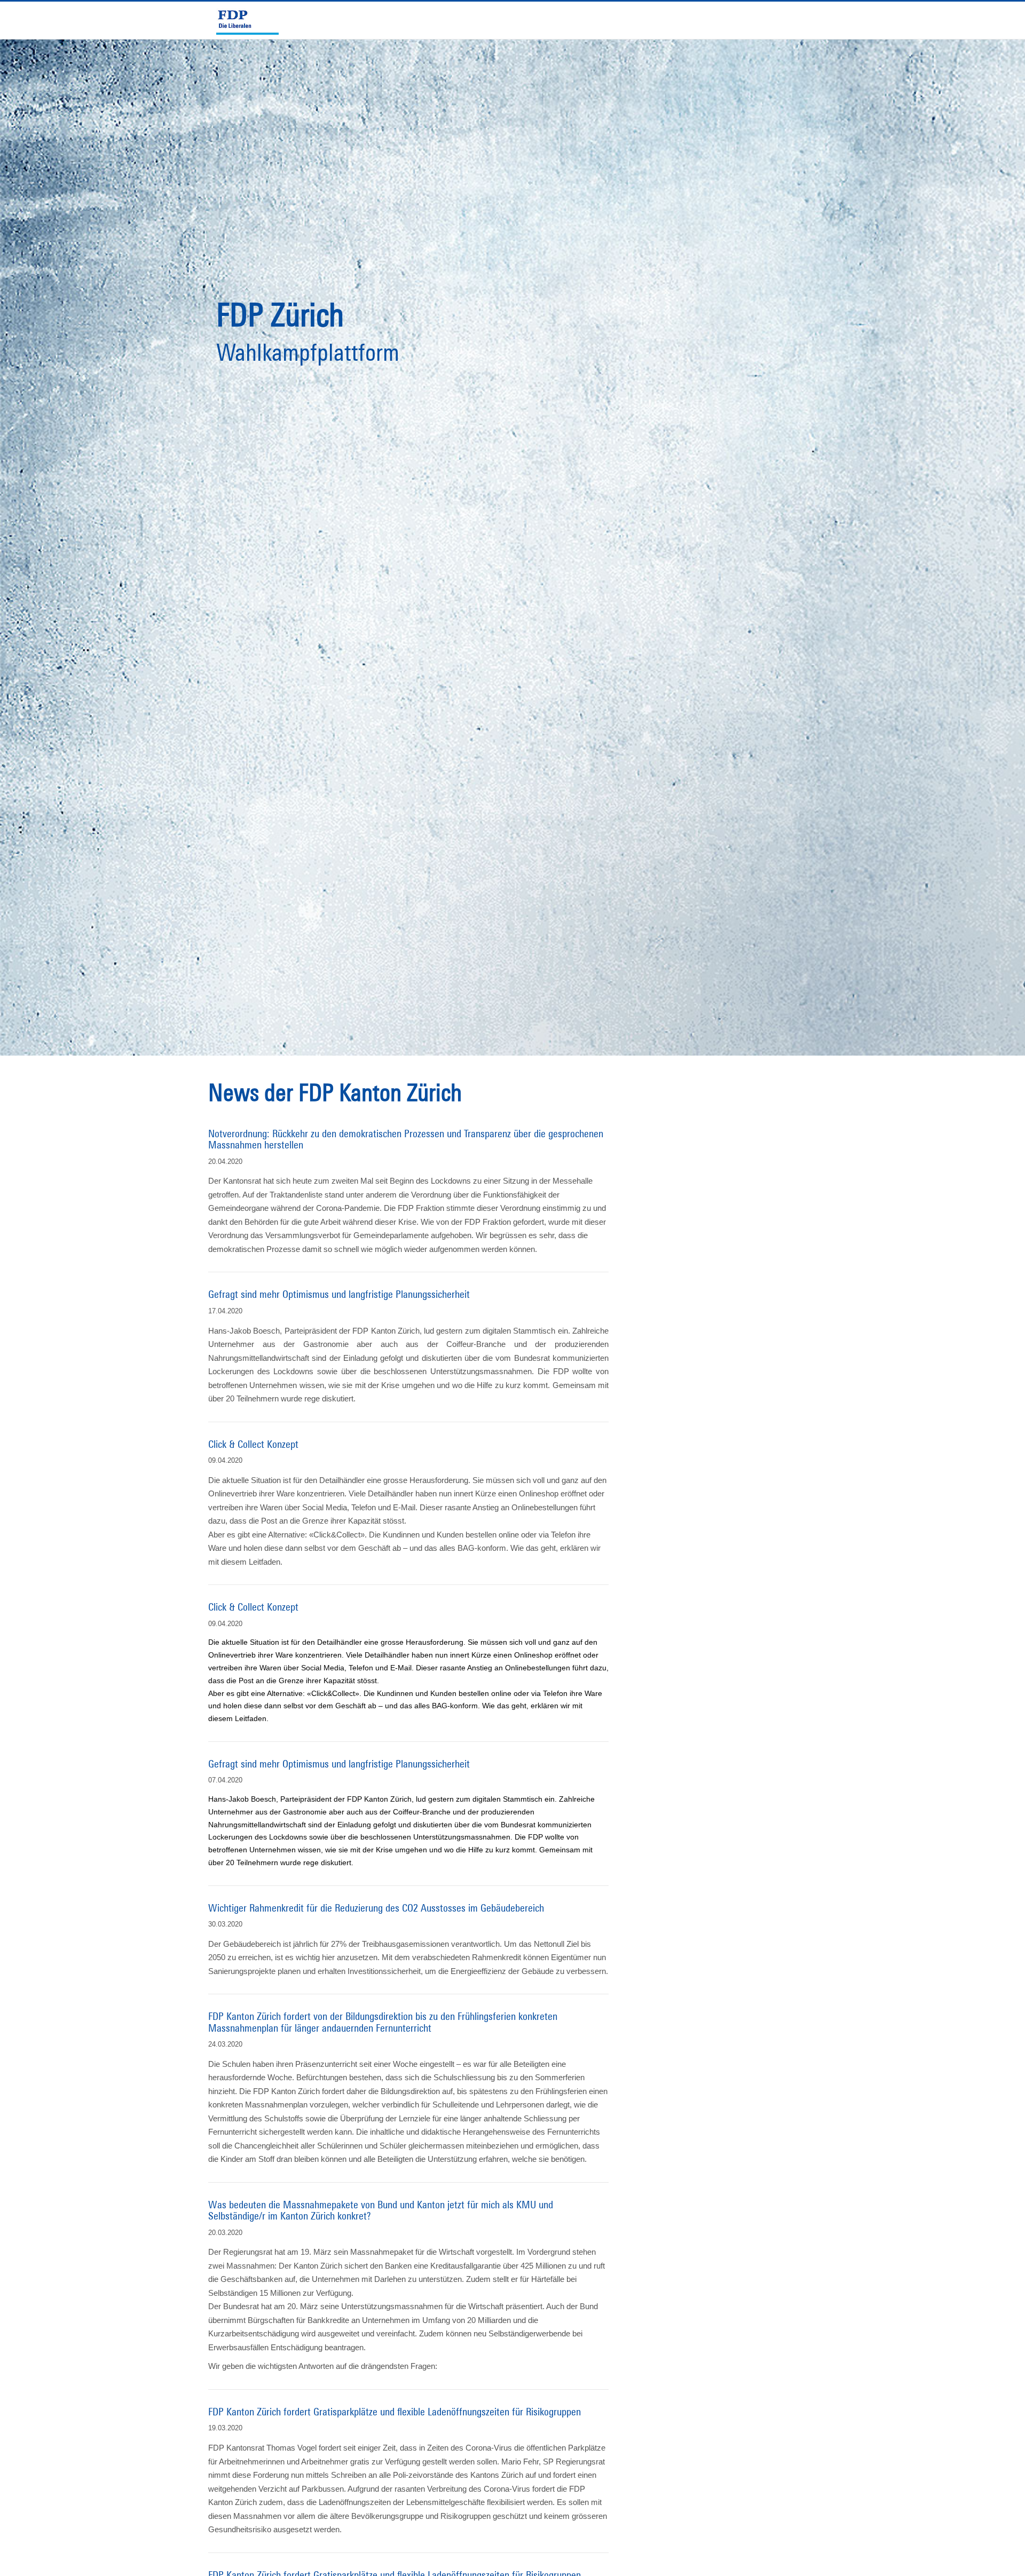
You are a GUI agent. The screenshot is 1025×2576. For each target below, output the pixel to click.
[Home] (252, 20)
